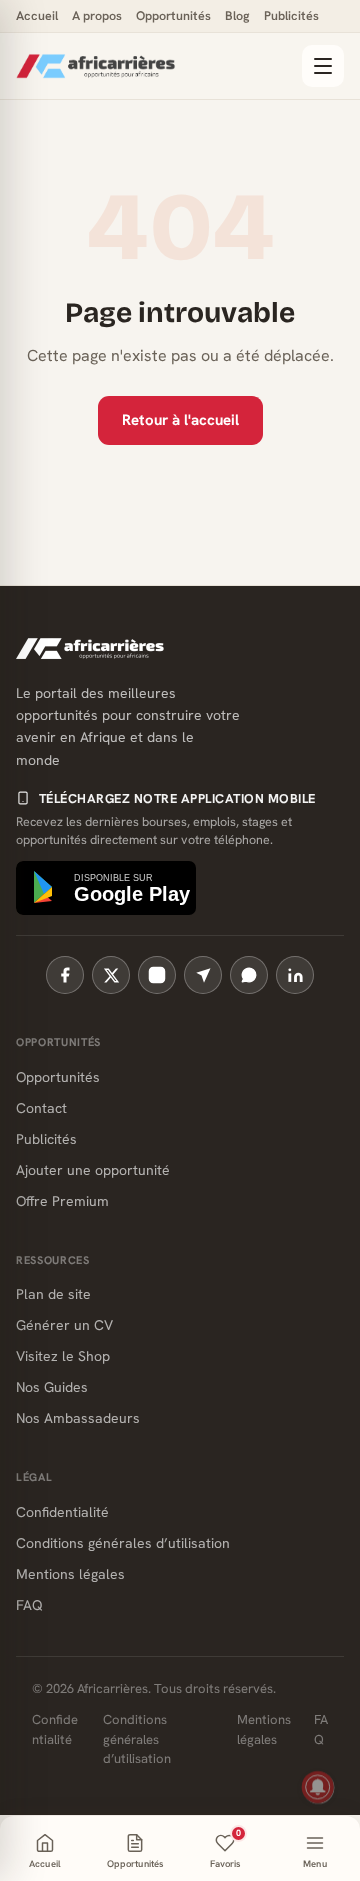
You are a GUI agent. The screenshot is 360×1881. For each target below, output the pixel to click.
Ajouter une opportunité (93, 1170)
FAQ (29, 1605)
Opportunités (173, 15)
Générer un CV (64, 1325)
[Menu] (323, 66)
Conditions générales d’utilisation (123, 1543)
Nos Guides (52, 1387)
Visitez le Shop (63, 1356)
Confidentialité (62, 1512)
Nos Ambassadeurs (78, 1418)
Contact (41, 1108)
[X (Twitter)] (111, 975)
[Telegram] (203, 975)
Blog (237, 15)
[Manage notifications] (318, 1787)
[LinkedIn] (295, 975)
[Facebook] (65, 975)
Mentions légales (70, 1574)
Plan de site (53, 1294)
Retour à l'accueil (180, 420)
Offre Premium (62, 1201)
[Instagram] (157, 975)
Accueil (37, 15)
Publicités (291, 15)
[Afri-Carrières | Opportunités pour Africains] (153, 66)
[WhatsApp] (249, 975)
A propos (97, 15)
